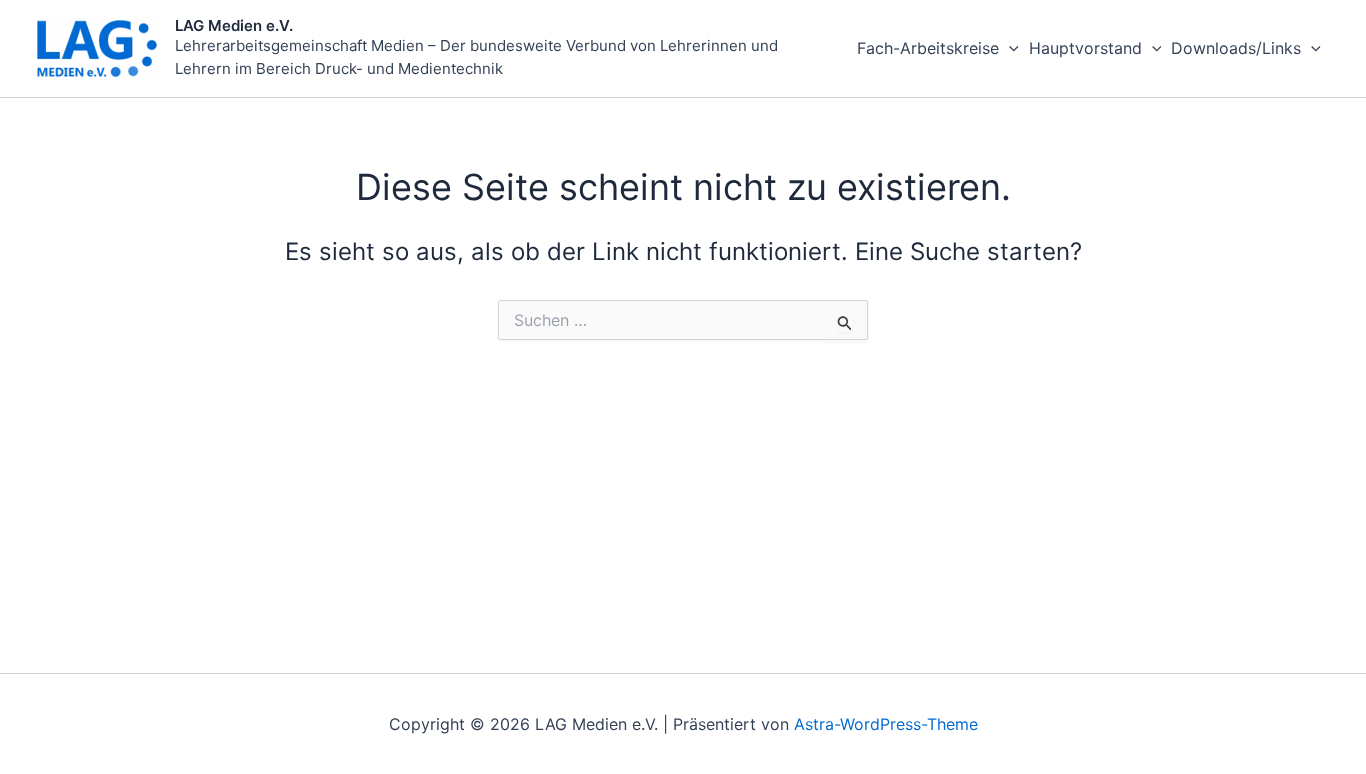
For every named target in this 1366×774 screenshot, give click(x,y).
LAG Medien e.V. (234, 25)
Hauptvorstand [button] (1085, 48)
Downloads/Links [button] (1236, 48)
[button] (1009, 48)
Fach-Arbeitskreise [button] (928, 48)
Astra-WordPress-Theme (886, 724)
